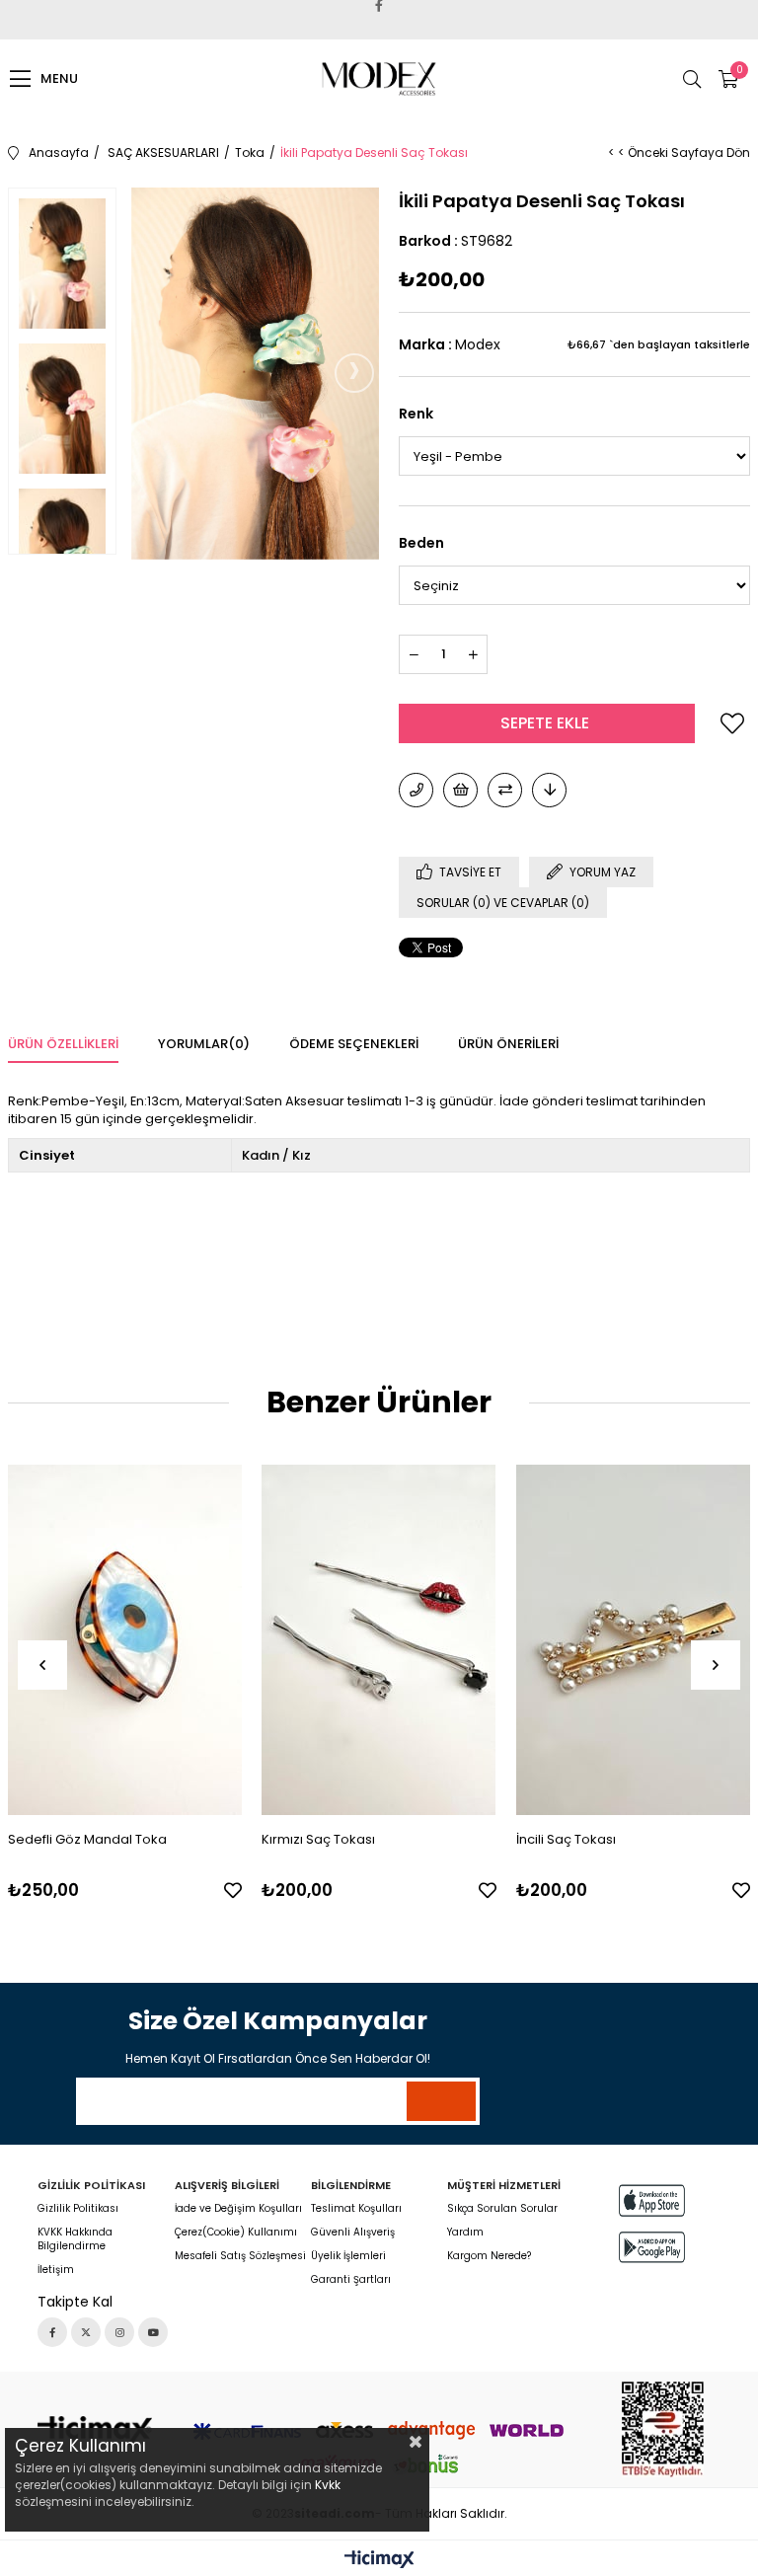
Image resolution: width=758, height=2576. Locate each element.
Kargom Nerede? (489, 2256)
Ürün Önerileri (508, 1044)
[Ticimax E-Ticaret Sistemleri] (379, 2561)
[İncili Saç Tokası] (634, 1639)
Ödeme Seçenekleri (354, 1044)
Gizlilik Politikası (78, 2209)
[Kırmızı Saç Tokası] (379, 1639)
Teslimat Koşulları (356, 2209)
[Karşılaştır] (505, 790)
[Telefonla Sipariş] (416, 790)
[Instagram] (119, 2332)
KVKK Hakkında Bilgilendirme (75, 2239)
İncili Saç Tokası (566, 1839)
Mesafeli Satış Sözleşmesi (240, 2256)
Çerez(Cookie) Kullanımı (236, 2233)
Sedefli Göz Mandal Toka (87, 1839)
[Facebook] (52, 2332)
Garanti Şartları (351, 2280)
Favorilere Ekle (233, 1890)
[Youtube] (153, 2332)
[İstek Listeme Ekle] (460, 790)
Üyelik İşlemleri (348, 2256)
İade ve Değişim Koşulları (238, 2209)
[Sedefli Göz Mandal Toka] (125, 1639)
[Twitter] (86, 2332)
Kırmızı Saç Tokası (318, 1839)
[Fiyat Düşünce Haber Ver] (549, 790)
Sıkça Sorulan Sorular (502, 2209)
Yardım (465, 2233)
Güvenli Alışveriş (353, 2233)
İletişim (56, 2270)
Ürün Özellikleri (63, 1044)
